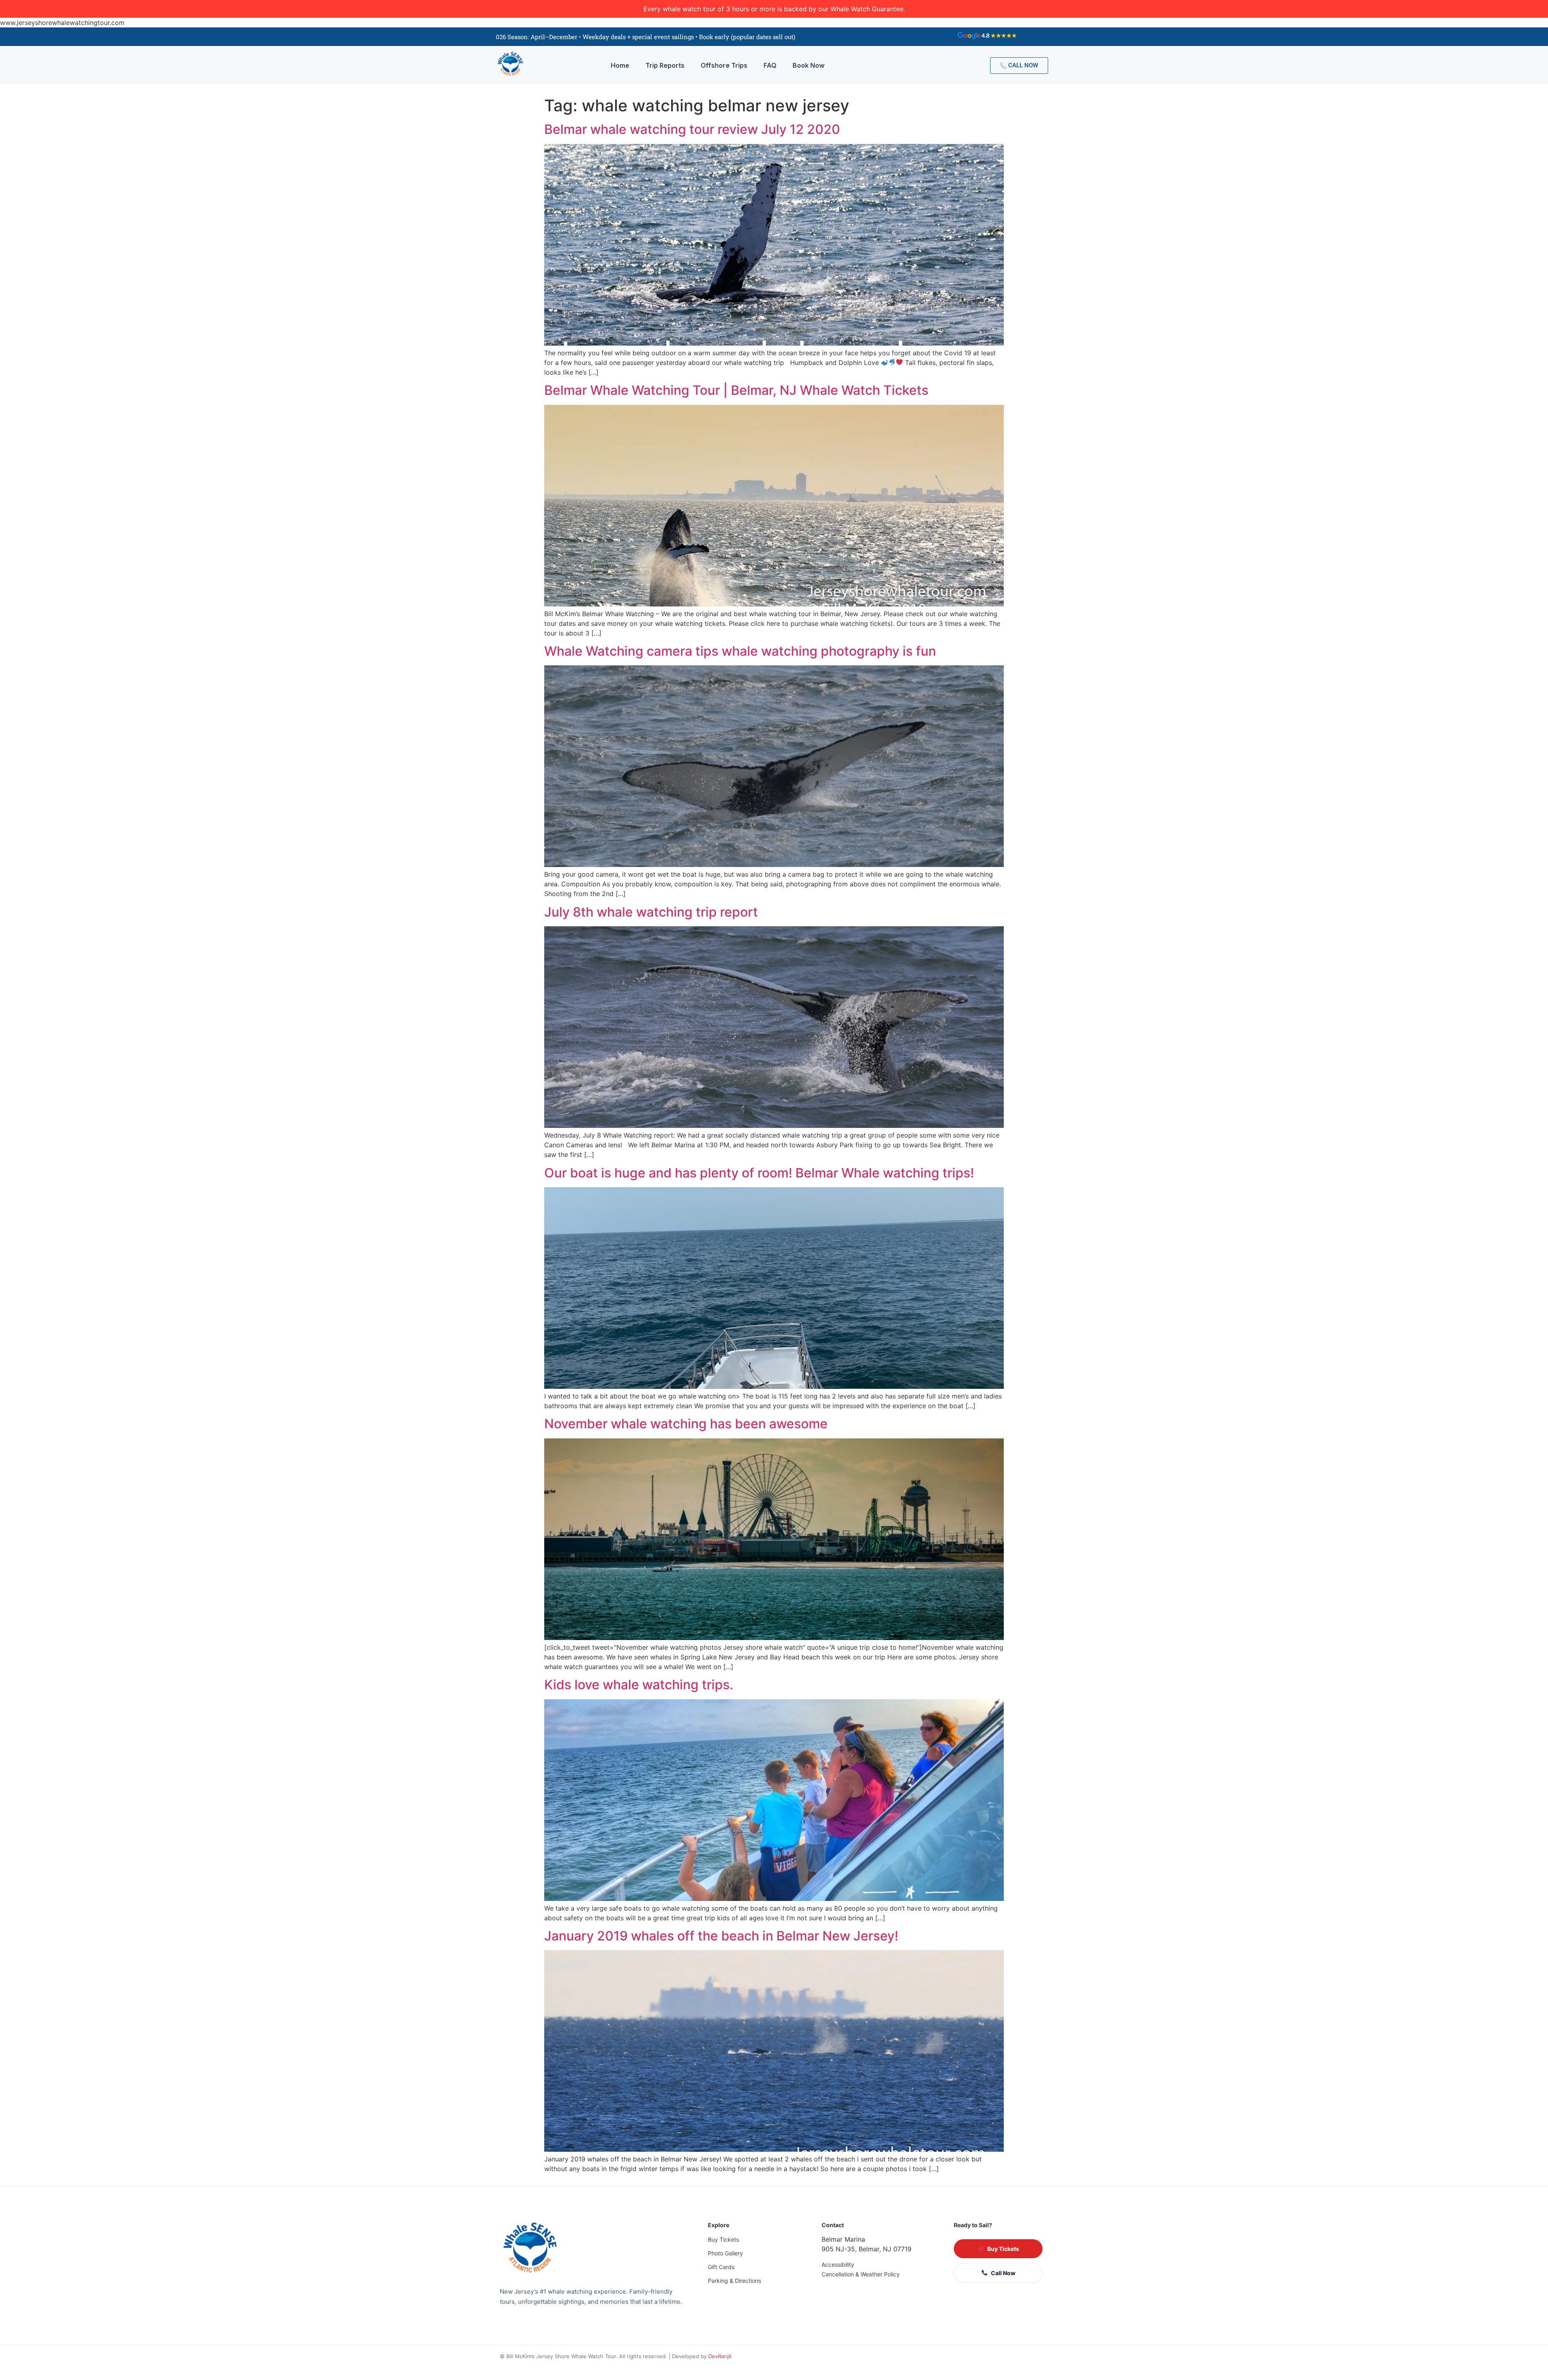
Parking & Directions (734, 2281)
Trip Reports (665, 65)
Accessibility (838, 2264)
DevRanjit (720, 2356)
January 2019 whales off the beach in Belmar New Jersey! (721, 1936)
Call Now (1003, 2273)
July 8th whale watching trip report (651, 912)
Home (620, 65)
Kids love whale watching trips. (639, 1685)
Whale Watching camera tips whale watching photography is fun (740, 651)
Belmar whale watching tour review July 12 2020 (692, 129)
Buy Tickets (723, 2239)
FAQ (770, 65)
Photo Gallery (725, 2253)
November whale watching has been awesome (686, 1424)
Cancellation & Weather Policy (861, 2274)
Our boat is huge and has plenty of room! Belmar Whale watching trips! (759, 1173)
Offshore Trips (724, 65)
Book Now (808, 65)
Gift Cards (721, 2267)
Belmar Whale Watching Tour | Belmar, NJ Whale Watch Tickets (736, 390)
